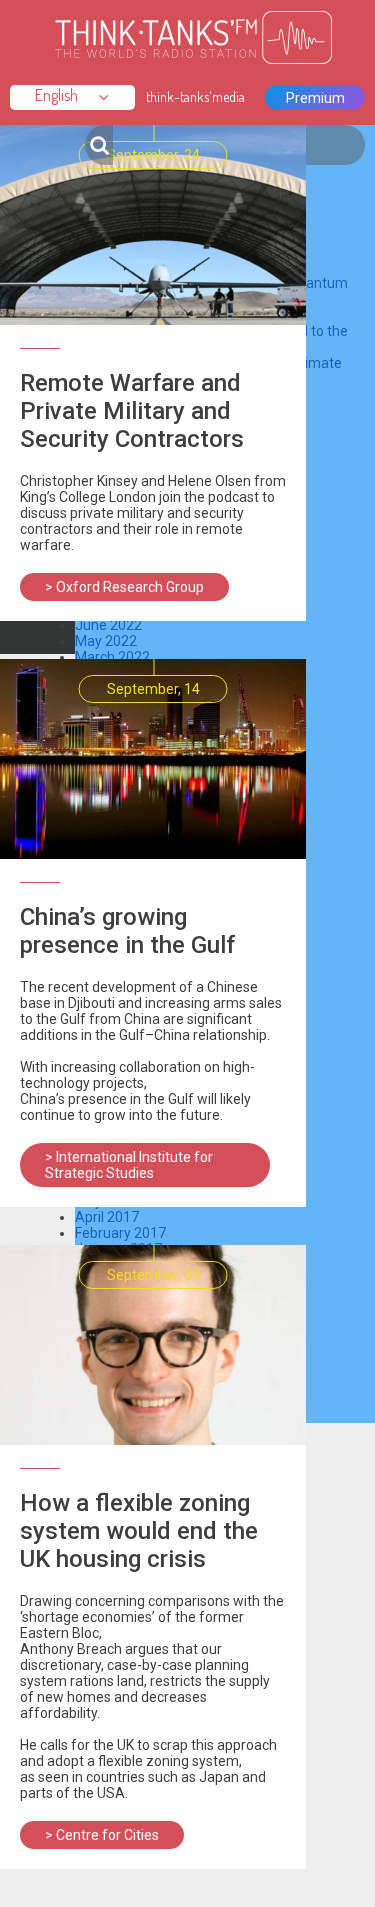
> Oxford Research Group (124, 587)
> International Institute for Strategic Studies (129, 1165)
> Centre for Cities (102, 1835)
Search (99, 145)
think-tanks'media (195, 97)
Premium (315, 98)
